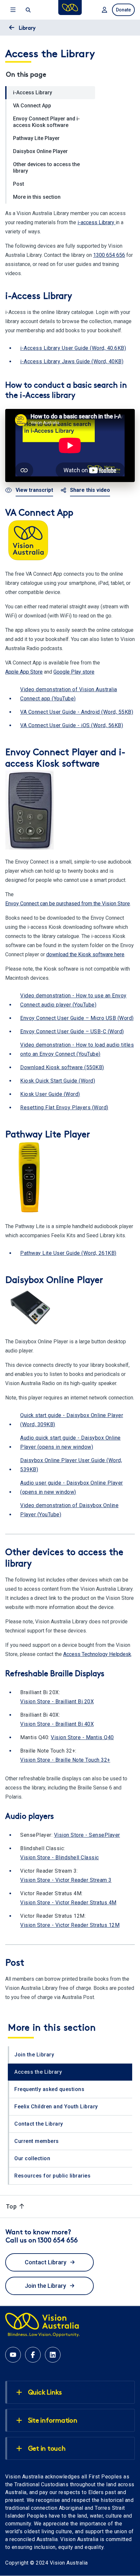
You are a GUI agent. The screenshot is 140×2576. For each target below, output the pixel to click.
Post (19, 184)
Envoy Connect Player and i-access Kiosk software (46, 122)
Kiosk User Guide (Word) (50, 1094)
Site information (53, 2421)
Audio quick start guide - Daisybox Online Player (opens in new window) (70, 1442)
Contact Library (46, 2262)
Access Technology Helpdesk (97, 1654)
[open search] (28, 10)
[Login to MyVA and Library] (104, 10)
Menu (12, 10)
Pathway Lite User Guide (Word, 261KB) (68, 1253)
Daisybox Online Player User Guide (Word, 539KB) (71, 1465)
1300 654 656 (109, 255)
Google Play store (74, 672)
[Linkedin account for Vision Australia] (53, 2355)
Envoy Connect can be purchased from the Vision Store (68, 904)
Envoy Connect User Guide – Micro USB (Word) (77, 1018)
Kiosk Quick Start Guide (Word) (58, 1081)
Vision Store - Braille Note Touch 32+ (65, 1760)
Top (12, 2206)
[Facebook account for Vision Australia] (33, 2355)
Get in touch (47, 2449)
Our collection (32, 2158)
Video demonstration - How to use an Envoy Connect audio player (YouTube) (73, 1000)
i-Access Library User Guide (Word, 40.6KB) (73, 348)
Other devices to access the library (46, 168)
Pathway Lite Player (36, 138)
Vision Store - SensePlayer (87, 1835)
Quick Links (45, 2393)
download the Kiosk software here (85, 954)
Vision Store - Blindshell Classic (60, 1858)
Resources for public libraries (52, 2176)
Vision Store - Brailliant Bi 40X (57, 1724)
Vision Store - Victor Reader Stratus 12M (70, 1925)
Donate (123, 10)
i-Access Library (33, 93)
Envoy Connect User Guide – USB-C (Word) (72, 1031)
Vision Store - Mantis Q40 (82, 1737)
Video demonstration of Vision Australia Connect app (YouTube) (69, 694)
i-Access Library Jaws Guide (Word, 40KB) (72, 361)
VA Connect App (32, 106)
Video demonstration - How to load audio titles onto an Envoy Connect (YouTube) (77, 1049)
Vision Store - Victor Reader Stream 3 (66, 1880)
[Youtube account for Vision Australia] (13, 2355)
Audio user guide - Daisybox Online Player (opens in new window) (72, 1487)
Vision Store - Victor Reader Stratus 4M (68, 1903)
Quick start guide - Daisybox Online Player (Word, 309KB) (72, 1420)
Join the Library (34, 2055)
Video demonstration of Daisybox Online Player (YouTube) (69, 1510)
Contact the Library (39, 2124)
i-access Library (97, 222)
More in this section (37, 197)
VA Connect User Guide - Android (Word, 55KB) (77, 712)
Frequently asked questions (49, 2089)
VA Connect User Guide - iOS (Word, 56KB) (72, 725)
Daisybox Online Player (40, 151)
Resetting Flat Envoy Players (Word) (64, 1108)
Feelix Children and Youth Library (56, 2107)
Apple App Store (24, 672)
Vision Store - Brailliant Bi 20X (57, 1702)
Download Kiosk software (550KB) (62, 1067)
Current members (37, 2141)
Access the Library (38, 2072)
